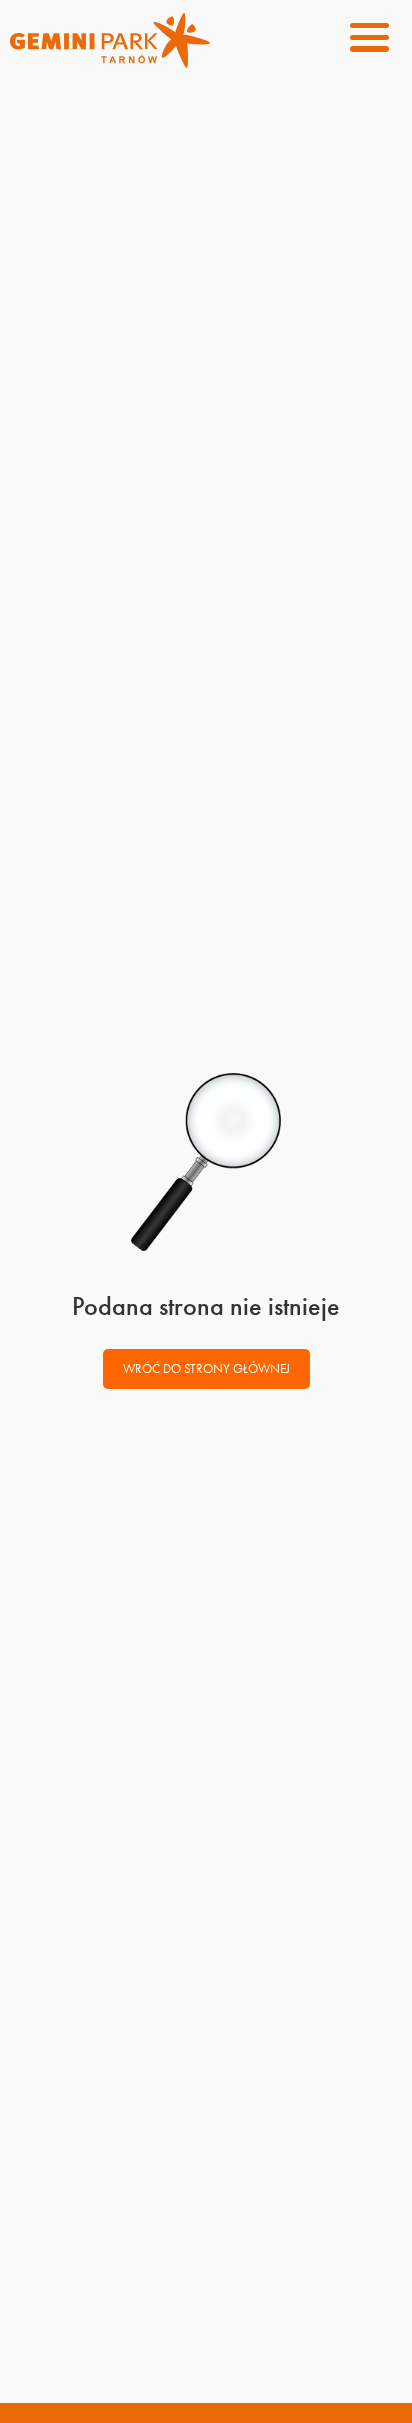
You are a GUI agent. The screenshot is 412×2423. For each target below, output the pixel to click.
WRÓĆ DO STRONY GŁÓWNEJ (206, 1368)
